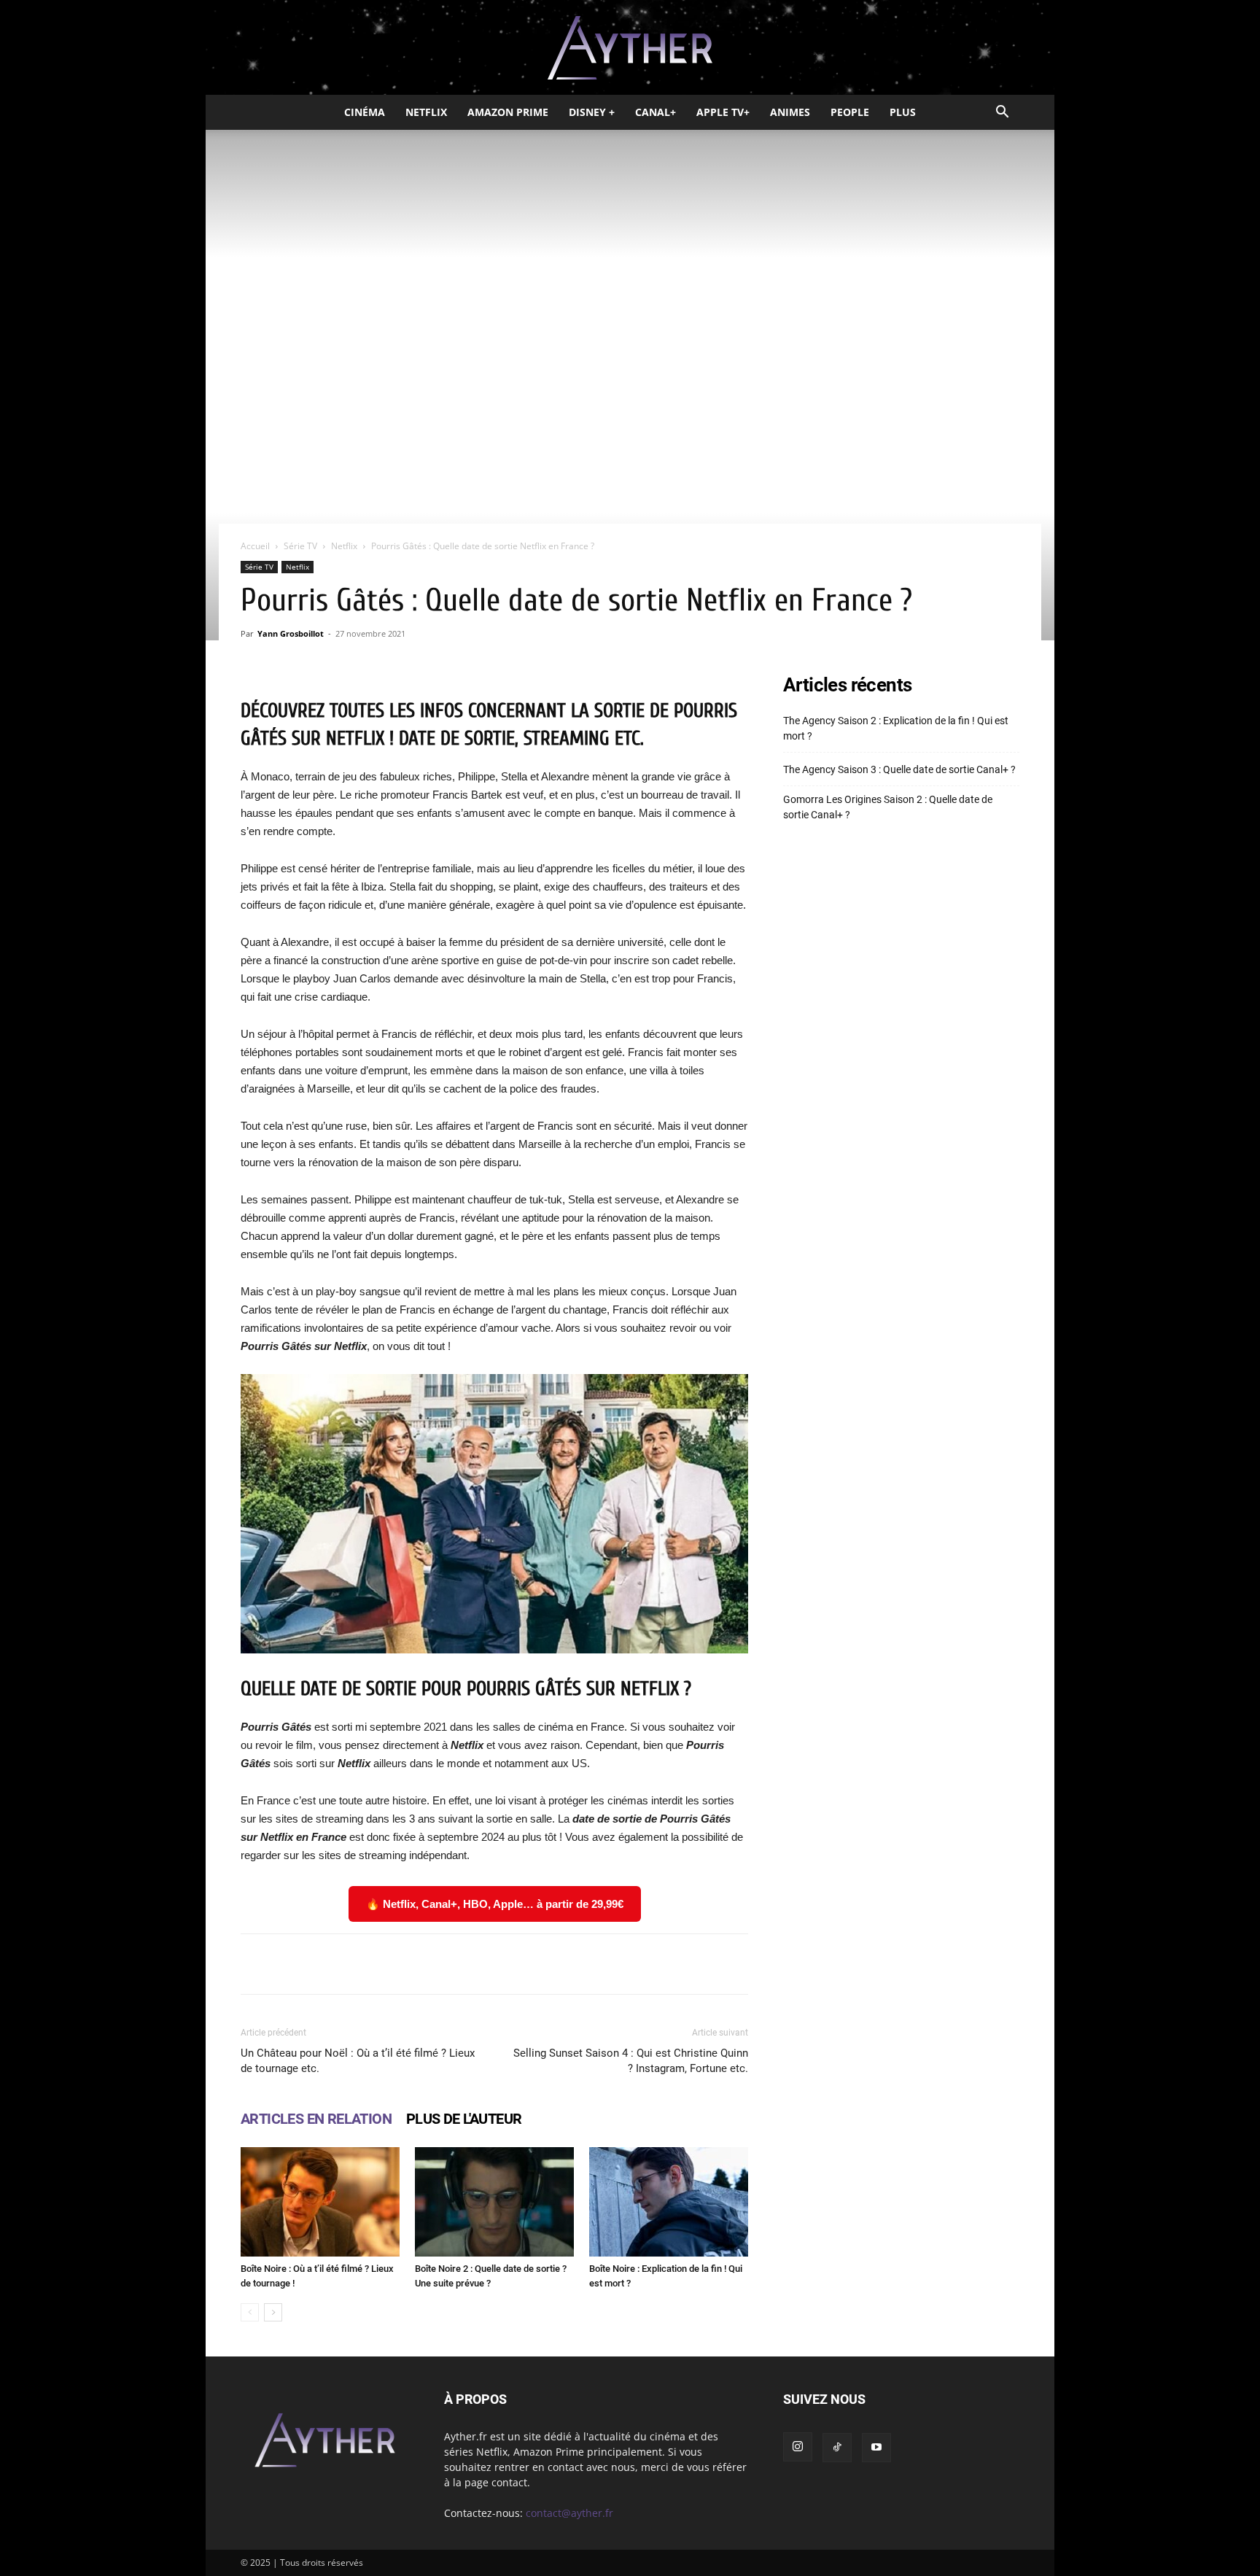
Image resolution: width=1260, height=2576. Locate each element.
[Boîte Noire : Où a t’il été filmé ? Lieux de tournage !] (320, 2202)
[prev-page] (250, 2312)
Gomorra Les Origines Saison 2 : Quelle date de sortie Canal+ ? (888, 807)
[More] (680, 1964)
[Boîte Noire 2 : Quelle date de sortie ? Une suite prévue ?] (494, 2202)
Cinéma (365, 112)
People (850, 112)
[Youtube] (876, 2448)
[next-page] (273, 2312)
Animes (790, 112)
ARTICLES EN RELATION (316, 2119)
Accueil (255, 546)
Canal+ (656, 112)
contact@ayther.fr (569, 2513)
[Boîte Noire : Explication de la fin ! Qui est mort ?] (669, 2202)
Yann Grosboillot (291, 633)
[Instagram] (798, 2447)
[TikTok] (837, 2448)
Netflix (426, 112)
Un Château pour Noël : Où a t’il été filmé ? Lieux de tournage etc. (358, 2061)
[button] (1002, 113)
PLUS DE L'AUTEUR (464, 2119)
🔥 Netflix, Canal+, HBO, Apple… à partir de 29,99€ (495, 1904)
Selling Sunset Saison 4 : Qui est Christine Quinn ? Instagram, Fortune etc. (631, 2061)
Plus (903, 112)
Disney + (592, 112)
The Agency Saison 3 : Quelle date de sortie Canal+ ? (899, 769)
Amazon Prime (508, 112)
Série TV (300, 546)
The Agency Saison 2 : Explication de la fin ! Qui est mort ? (896, 728)
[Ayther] (630, 48)
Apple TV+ (723, 112)
